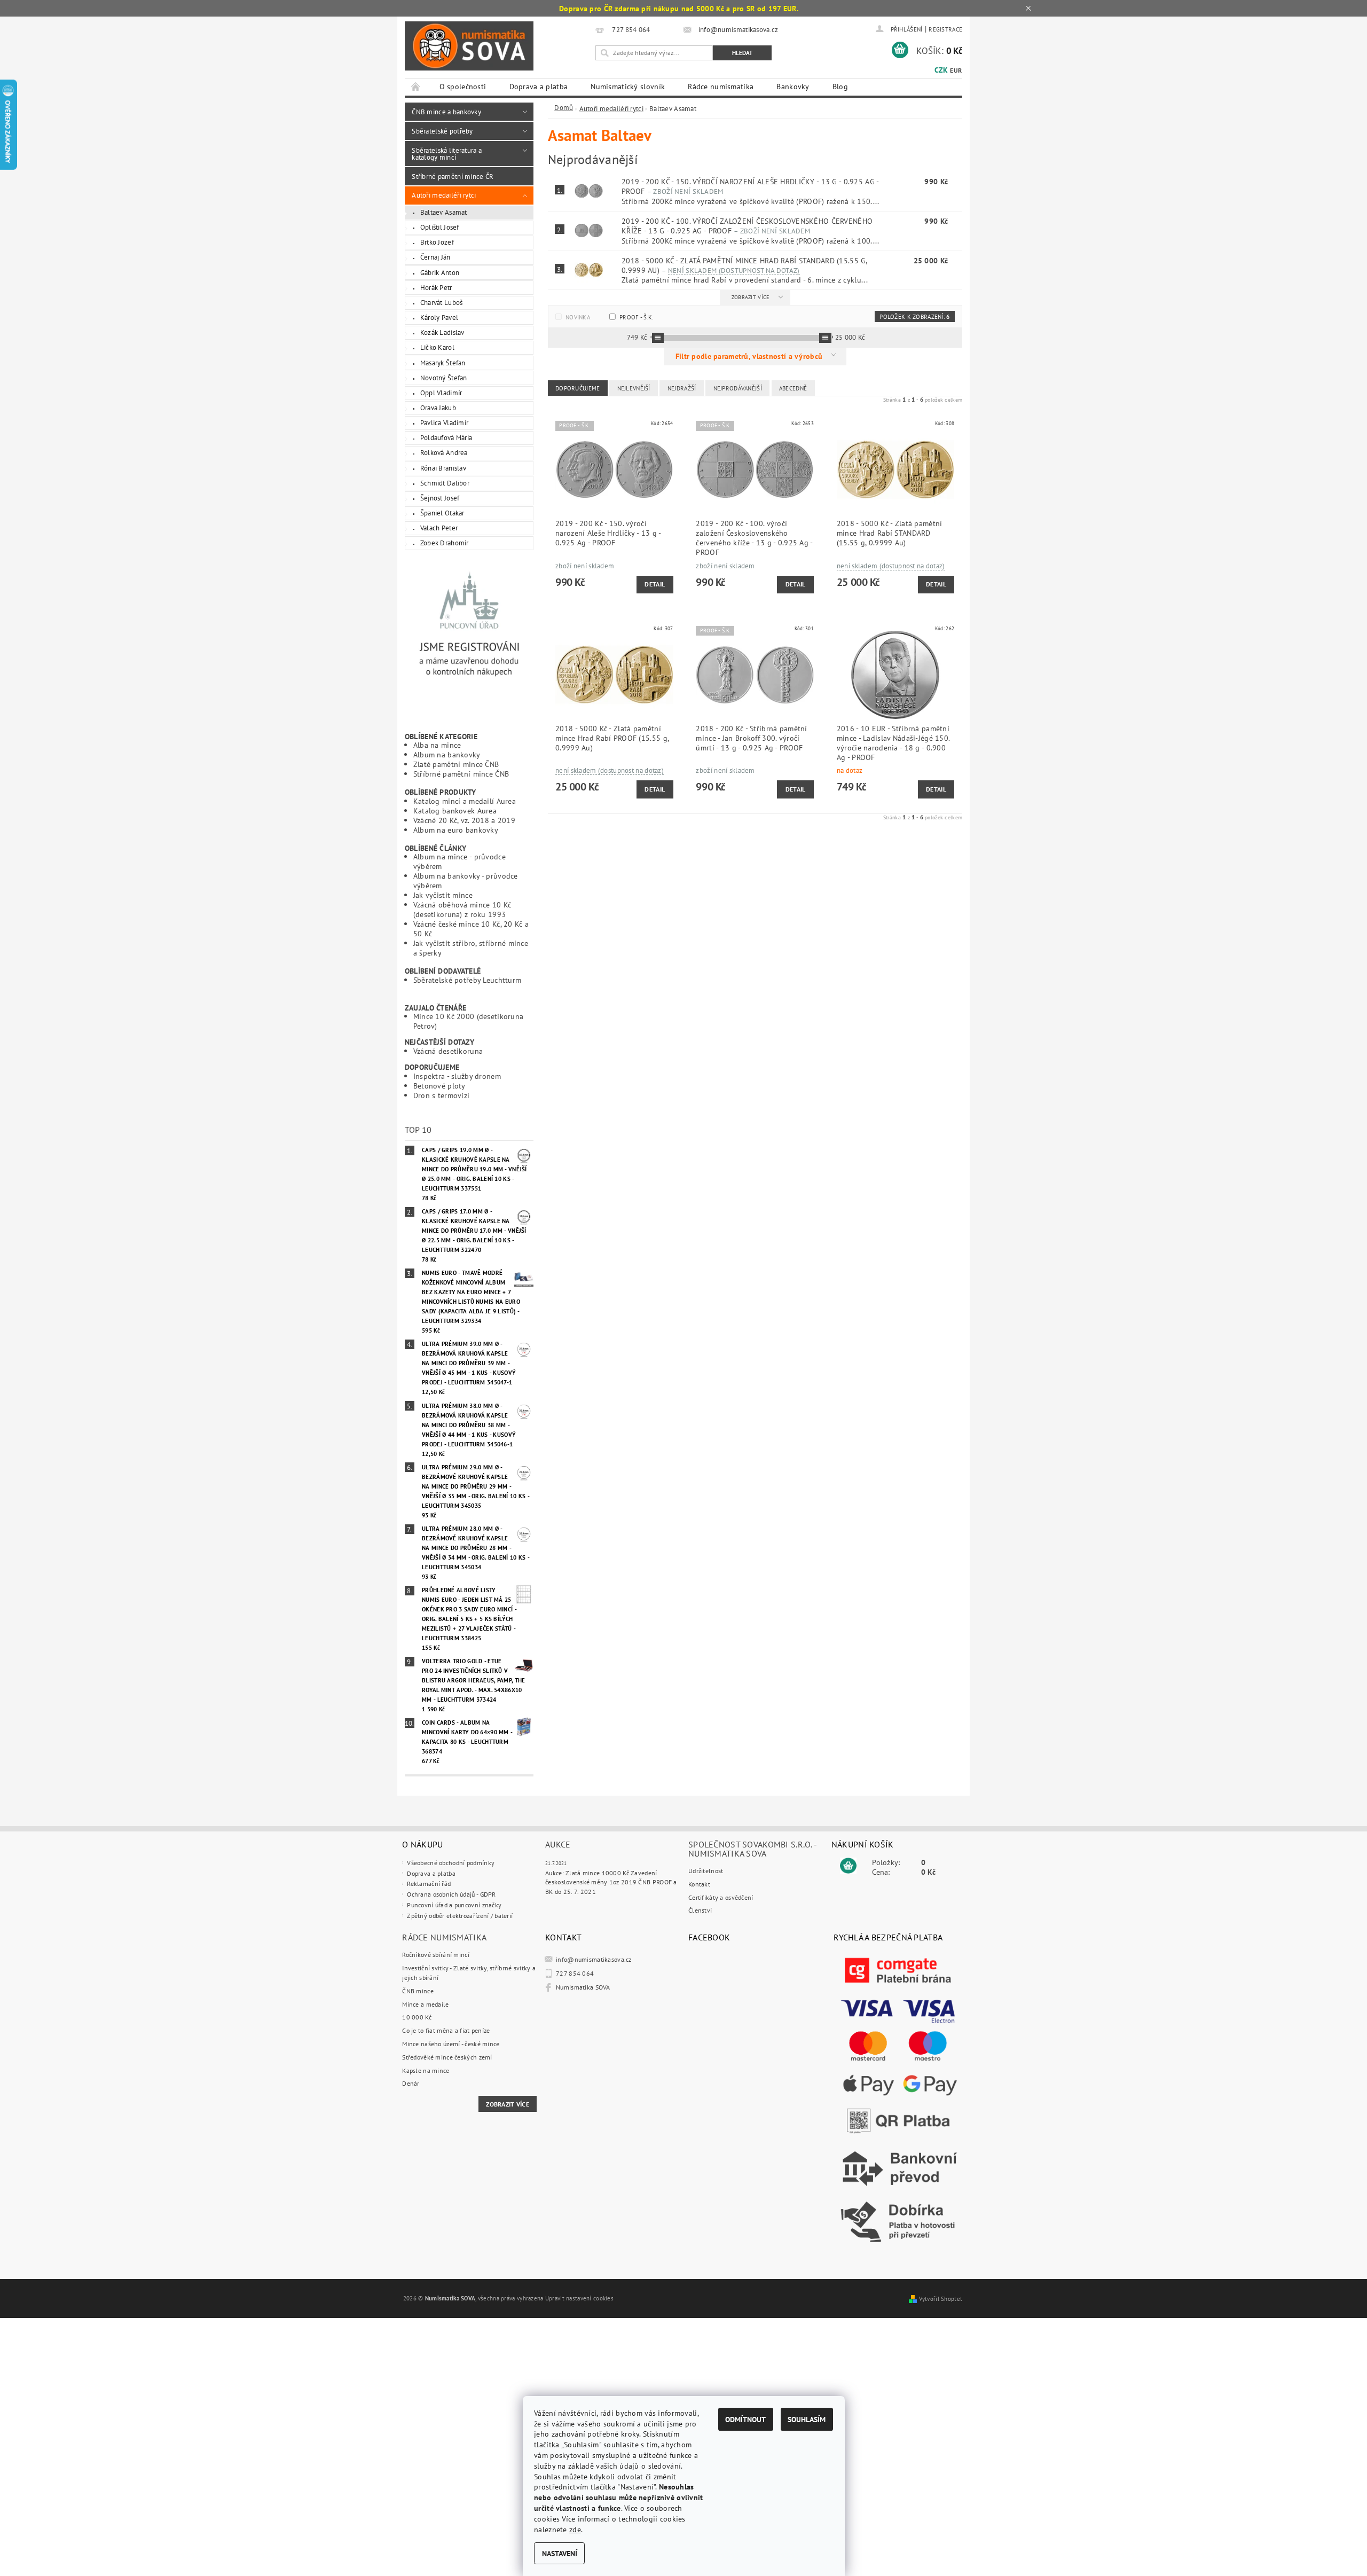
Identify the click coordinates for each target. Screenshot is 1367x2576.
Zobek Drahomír (445, 543)
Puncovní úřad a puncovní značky (454, 1905)
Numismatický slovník (628, 87)
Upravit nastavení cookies (579, 2298)
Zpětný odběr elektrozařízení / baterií (460, 1916)
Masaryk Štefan (443, 363)
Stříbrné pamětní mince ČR (453, 176)
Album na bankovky (447, 754)
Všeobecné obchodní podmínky (451, 1863)
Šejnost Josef (440, 498)
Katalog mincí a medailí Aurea (465, 801)
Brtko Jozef (437, 242)
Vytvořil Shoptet (941, 2299)
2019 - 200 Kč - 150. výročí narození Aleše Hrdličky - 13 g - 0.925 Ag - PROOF (750, 186)
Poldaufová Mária (446, 437)
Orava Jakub (438, 408)
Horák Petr (436, 287)
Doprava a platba (539, 87)
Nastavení (560, 2553)
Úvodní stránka (416, 87)
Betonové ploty (439, 1086)
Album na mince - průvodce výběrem (459, 861)
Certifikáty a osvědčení (721, 1897)
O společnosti (463, 87)
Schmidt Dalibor (445, 483)
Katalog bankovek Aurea (455, 811)
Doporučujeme (578, 388)
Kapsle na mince (426, 2070)
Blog (840, 87)
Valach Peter (439, 528)
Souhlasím (807, 2419)
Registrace (945, 29)
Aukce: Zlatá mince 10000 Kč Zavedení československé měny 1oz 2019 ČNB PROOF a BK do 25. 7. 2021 (611, 1882)
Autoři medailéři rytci (444, 195)
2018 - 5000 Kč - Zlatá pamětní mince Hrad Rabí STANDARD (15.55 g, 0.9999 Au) (744, 265)
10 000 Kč (417, 2017)
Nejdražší (682, 388)
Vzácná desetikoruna (448, 1051)
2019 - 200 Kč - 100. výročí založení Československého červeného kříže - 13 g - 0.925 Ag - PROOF (747, 226)
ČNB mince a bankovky (446, 112)
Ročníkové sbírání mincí (436, 1955)
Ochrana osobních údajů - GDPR (451, 1894)
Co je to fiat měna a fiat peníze (446, 2030)
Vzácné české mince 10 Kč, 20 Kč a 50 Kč (471, 929)
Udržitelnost (706, 1871)
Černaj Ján (435, 257)
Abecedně (793, 388)
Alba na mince (437, 745)
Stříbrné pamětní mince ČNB (461, 774)
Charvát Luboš (442, 302)
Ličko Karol (437, 347)
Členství (700, 1910)
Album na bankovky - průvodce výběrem (466, 880)
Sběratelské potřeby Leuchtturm (468, 980)
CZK (941, 70)
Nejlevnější (634, 388)
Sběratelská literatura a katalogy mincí (447, 154)
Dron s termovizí (442, 1095)
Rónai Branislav (443, 468)
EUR (956, 70)
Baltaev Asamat (444, 212)
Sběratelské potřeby (442, 131)
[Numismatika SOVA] (469, 46)
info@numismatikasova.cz (594, 1959)
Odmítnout (745, 2419)
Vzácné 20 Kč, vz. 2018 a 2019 (464, 820)
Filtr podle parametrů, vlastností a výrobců (750, 356)
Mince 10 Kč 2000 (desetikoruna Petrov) (469, 1021)
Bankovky (793, 87)
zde (575, 2529)
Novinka (578, 317)
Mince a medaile (425, 2004)
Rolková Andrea (444, 452)
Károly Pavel (439, 317)
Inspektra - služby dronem (457, 1076)
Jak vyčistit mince (443, 895)
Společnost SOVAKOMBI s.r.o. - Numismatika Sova (752, 1849)
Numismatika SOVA (583, 1987)
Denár (411, 2083)
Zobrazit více (751, 297)
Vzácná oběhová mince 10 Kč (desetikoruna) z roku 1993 (462, 909)
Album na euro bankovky (456, 830)
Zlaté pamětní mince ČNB (456, 764)
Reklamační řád (429, 1884)
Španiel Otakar (442, 513)
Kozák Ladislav (442, 332)
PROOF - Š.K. (636, 317)
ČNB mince (418, 1991)
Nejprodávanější (738, 388)
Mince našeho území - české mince (451, 2044)
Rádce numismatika (721, 87)
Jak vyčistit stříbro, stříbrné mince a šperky (471, 948)
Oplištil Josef (440, 227)
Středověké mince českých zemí (447, 2057)
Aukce (558, 1844)
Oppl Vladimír (441, 393)
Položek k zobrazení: (914, 317)
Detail (655, 584)
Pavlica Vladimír (445, 422)
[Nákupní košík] (848, 1866)
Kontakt (699, 1884)
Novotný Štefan (444, 378)
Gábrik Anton (440, 272)
